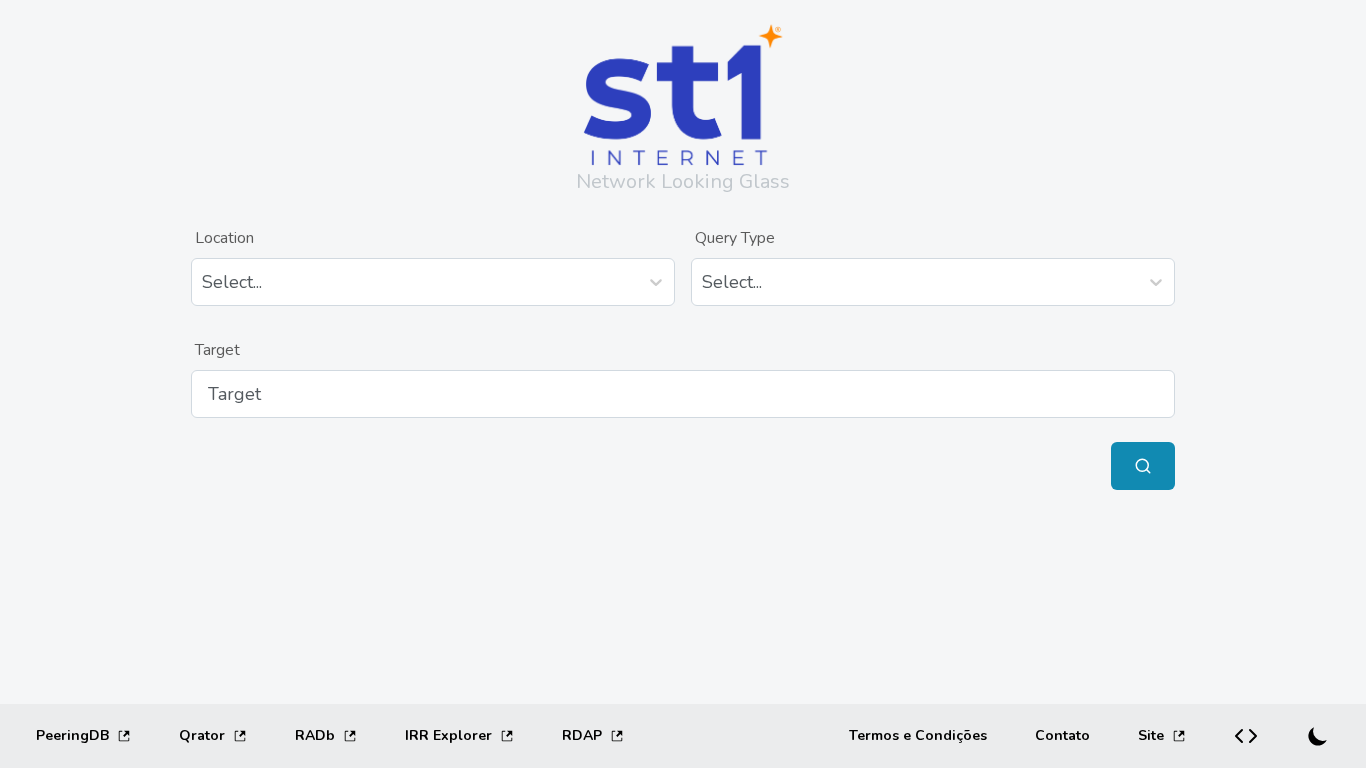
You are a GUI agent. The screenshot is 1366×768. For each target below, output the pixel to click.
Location (224, 238)
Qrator (202, 735)
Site (1151, 735)
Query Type (735, 238)
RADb (315, 735)
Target (217, 350)
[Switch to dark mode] (1318, 736)
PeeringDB (72, 735)
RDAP (582, 735)
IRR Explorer (448, 735)
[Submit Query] (1143, 466)
